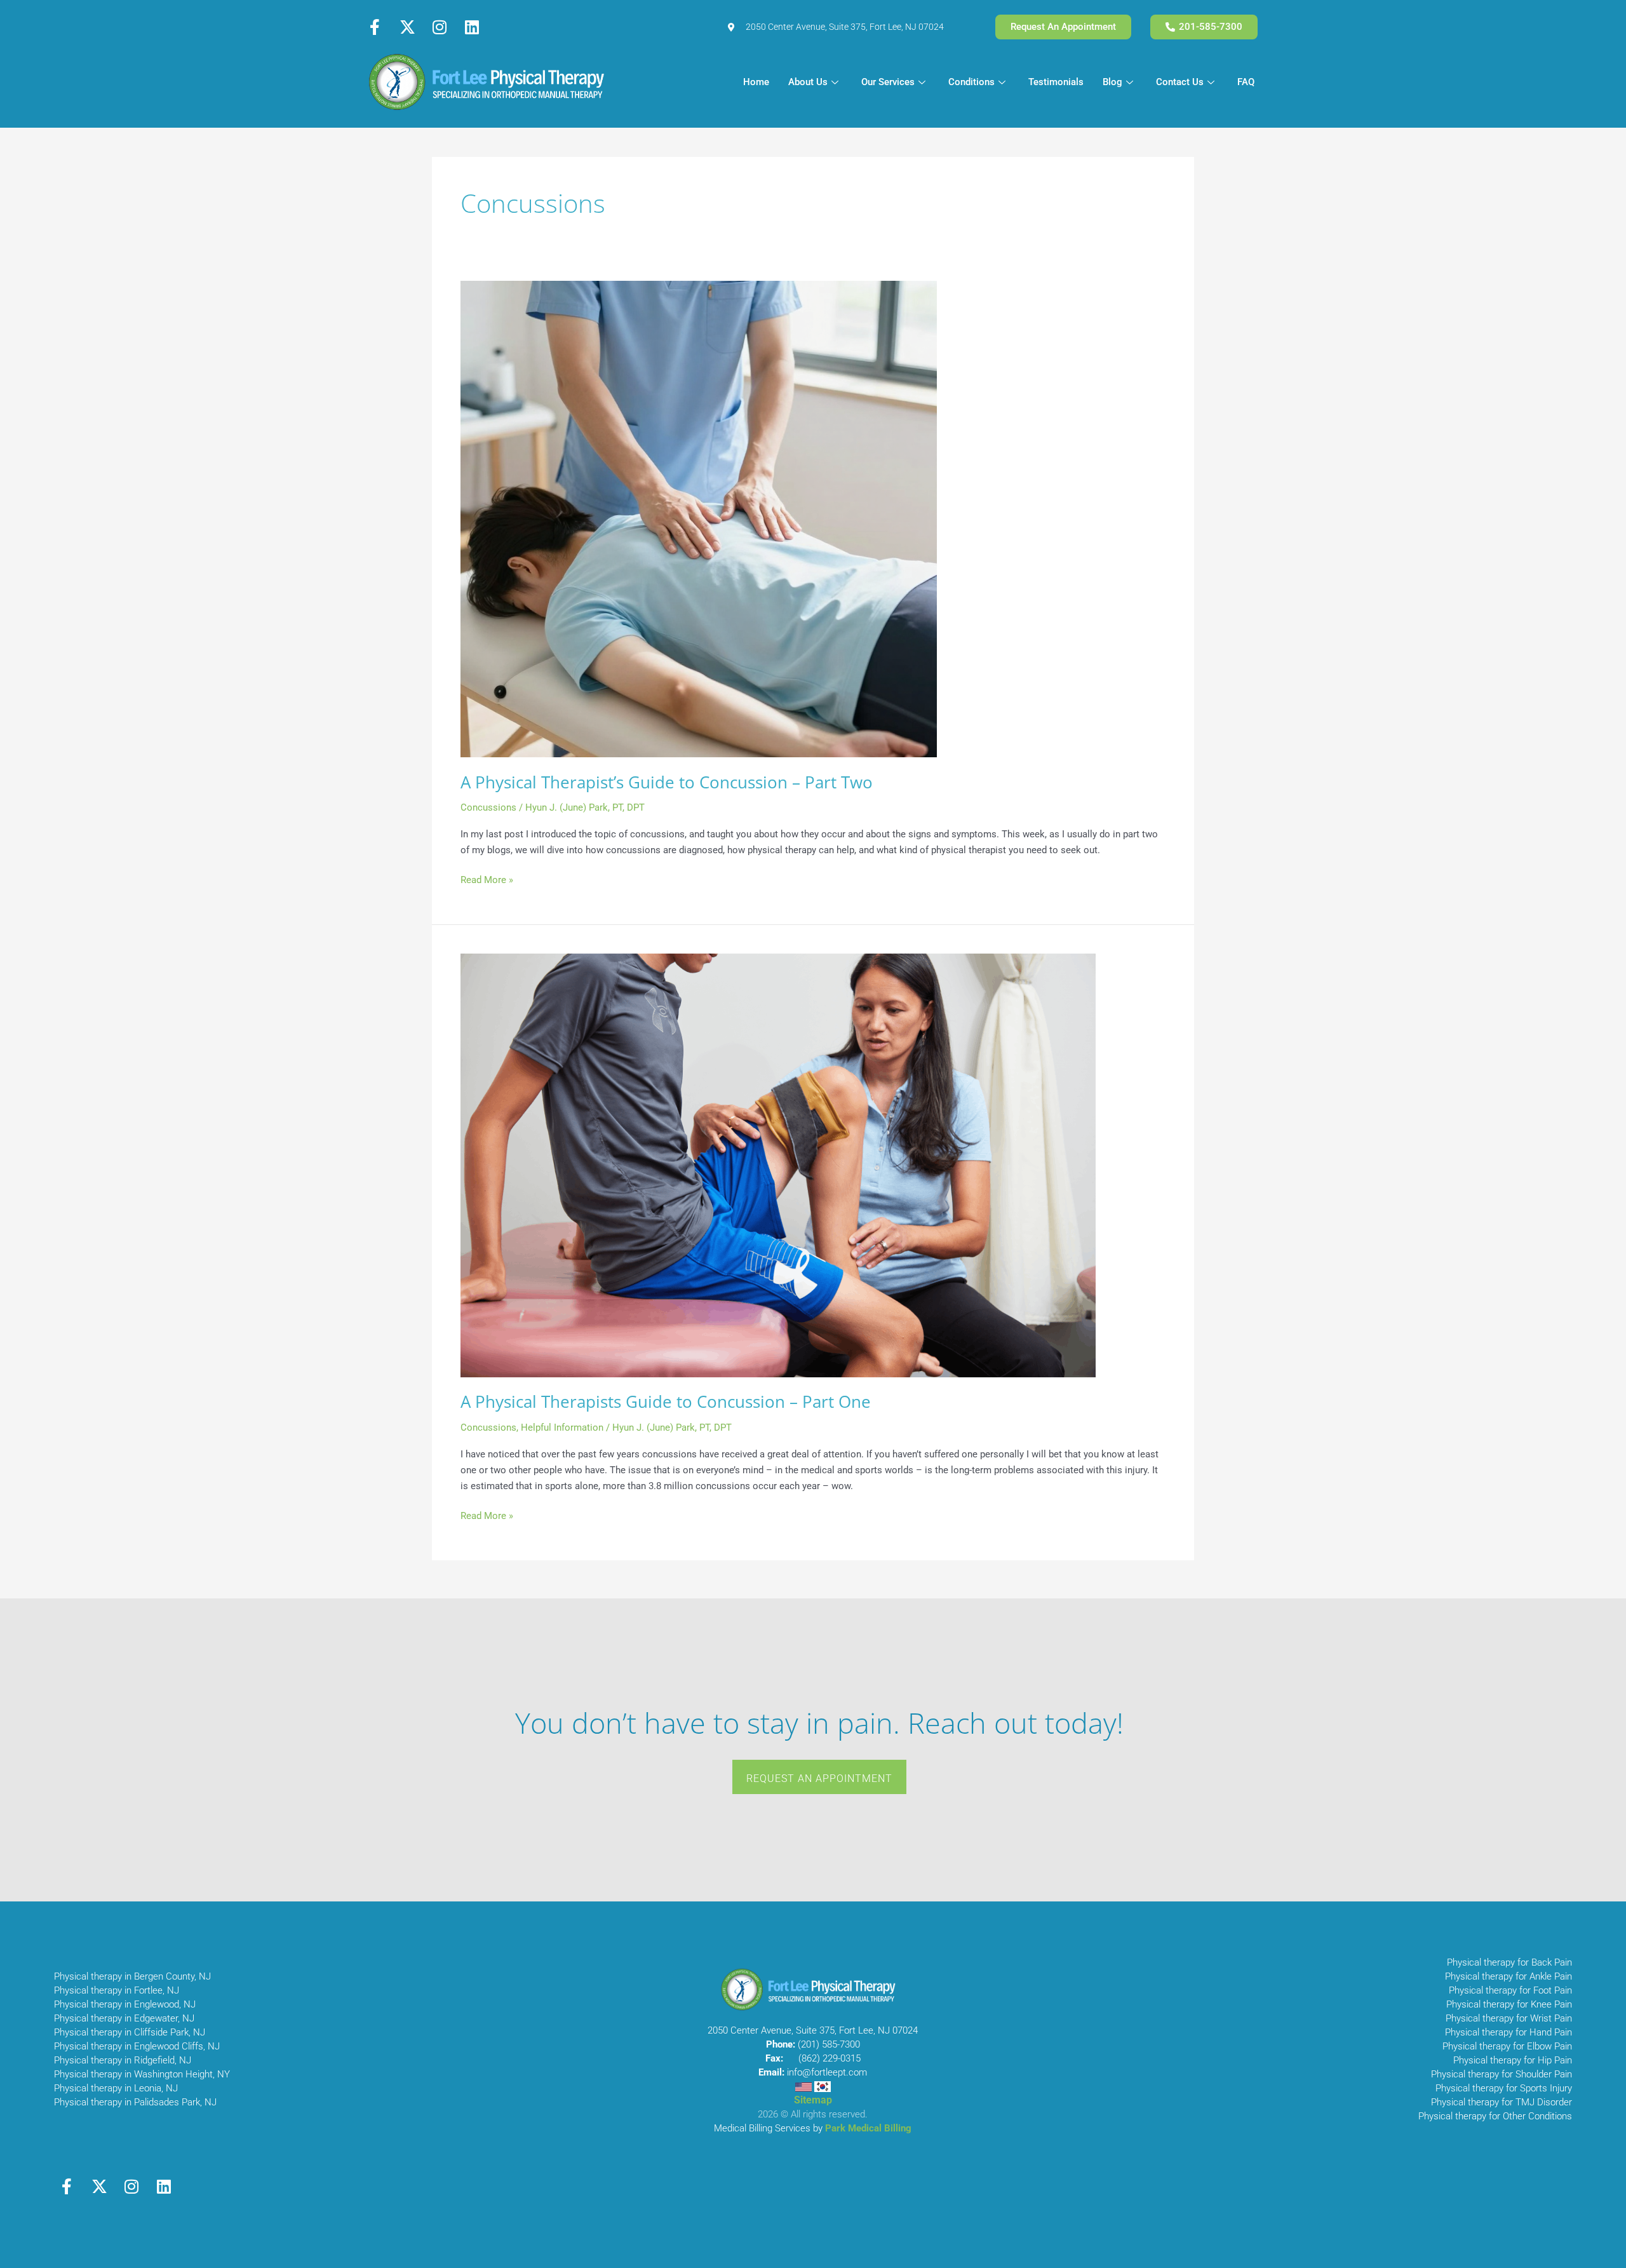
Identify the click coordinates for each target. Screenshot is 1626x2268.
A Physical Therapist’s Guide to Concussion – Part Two (667, 782)
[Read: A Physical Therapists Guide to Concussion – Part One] (778, 1164)
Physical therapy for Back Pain (1509, 1962)
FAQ (1246, 82)
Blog (1112, 82)
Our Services (888, 82)
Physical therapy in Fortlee (108, 1990)
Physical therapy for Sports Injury (1504, 2088)
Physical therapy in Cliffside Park (121, 2032)
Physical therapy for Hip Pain (1513, 2060)
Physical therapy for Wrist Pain (1509, 2018)
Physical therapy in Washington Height (133, 2074)
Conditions (971, 82)
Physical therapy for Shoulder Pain (1502, 2074)
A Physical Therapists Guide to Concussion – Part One (666, 1401)
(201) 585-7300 (829, 2044)
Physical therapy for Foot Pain (1510, 1990)
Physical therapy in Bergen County (124, 1976)
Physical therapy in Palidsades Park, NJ (135, 2102)
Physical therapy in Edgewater (116, 2018)
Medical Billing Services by (769, 2128)
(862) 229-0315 (830, 2058)
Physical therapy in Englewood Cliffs (129, 2046)
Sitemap (813, 2100)
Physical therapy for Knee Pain (1509, 2004)
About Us (808, 82)
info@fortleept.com (827, 2072)
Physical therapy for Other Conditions (1495, 2116)
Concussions (488, 807)
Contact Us (1180, 82)
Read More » (487, 879)
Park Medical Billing (868, 2128)
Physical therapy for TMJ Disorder (1502, 2102)
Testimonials (1056, 82)
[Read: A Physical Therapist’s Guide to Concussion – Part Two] (699, 518)
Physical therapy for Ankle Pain (1508, 1976)
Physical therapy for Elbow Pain (1507, 2046)
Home (756, 82)
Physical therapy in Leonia (108, 2088)
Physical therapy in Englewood (117, 2004)
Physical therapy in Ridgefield (114, 2060)
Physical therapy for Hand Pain (1508, 2032)
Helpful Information (562, 1428)
